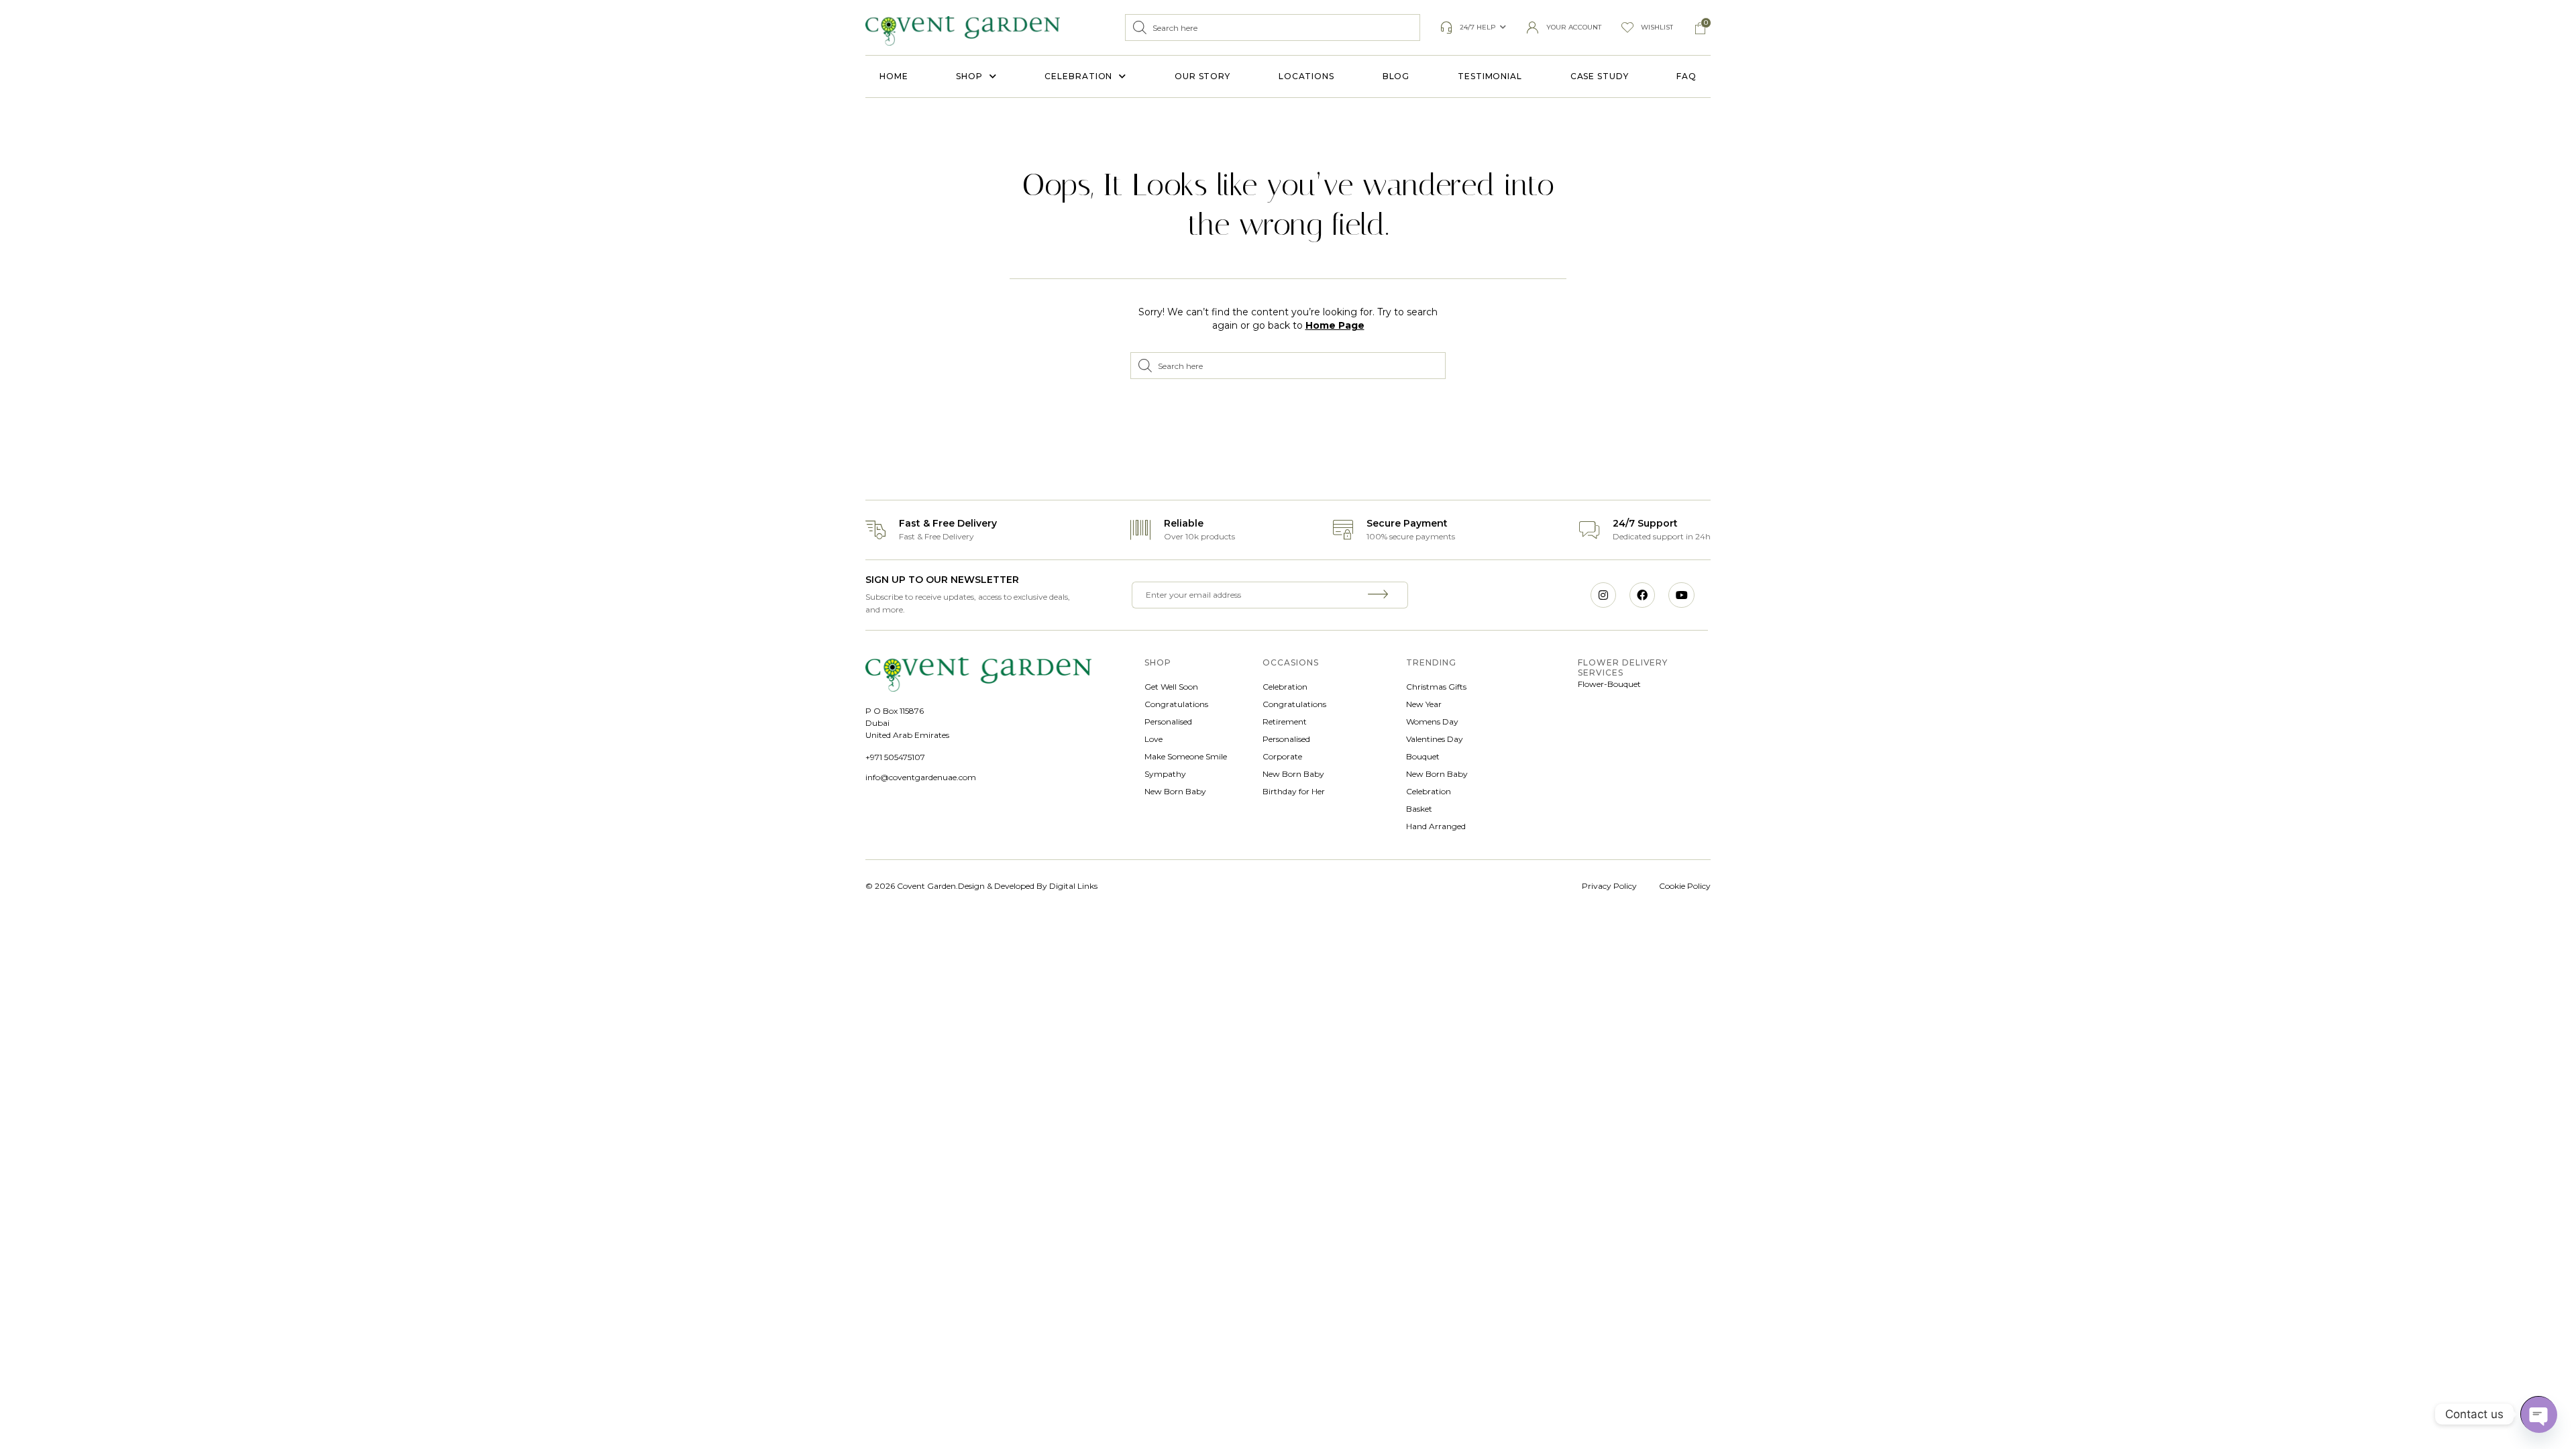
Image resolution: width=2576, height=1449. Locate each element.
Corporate (1282, 756)
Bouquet (1423, 756)
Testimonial (1490, 76)
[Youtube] (1681, 595)
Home (894, 76)
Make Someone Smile (1186, 756)
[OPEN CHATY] (2538, 1414)
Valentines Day (1435, 739)
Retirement (1285, 721)
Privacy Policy (1609, 886)
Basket (1419, 809)
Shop (969, 76)
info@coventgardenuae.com (921, 777)
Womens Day (1432, 721)
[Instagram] (1603, 595)
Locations (1306, 76)
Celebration (1078, 76)
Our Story (1202, 76)
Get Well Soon (1171, 687)
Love (1153, 739)
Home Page (1335, 325)
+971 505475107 (895, 757)
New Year (1424, 704)
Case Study (1600, 76)
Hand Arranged (1436, 826)
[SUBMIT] (1380, 595)
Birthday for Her (1294, 791)
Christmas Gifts (1436, 687)
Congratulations (1176, 704)
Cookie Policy (1685, 886)
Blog (1396, 76)
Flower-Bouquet (1609, 684)
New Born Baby (1175, 791)
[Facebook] (1642, 595)
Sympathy (1165, 774)
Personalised (1168, 721)
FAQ (1686, 76)
